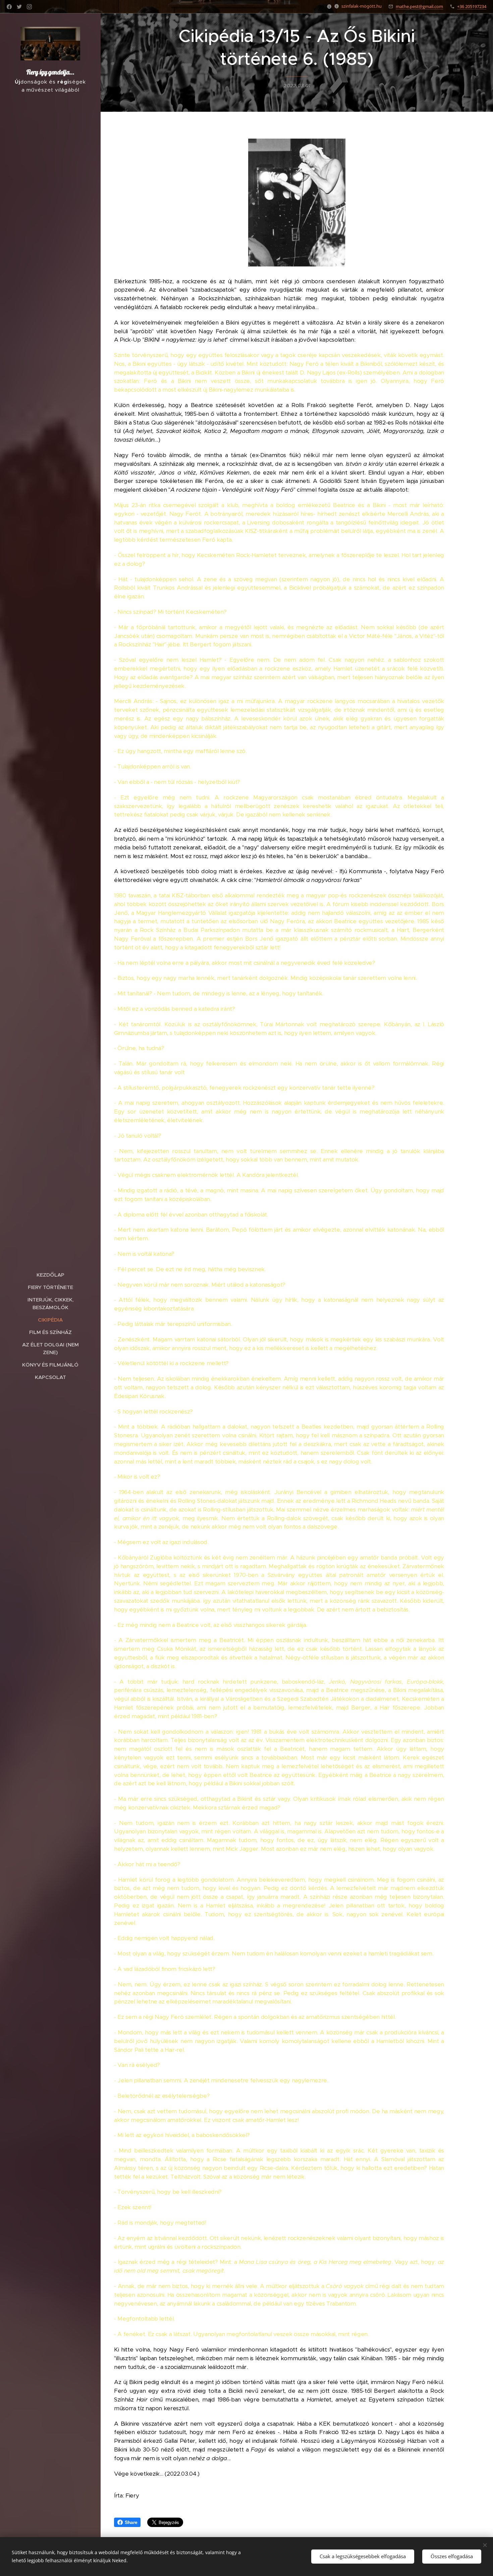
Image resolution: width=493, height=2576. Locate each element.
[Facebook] (9, 7)
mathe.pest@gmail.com (419, 6)
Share (131, 2522)
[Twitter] (19, 7)
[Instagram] (29, 7)
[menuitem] (50, 1275)
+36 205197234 (472, 6)
